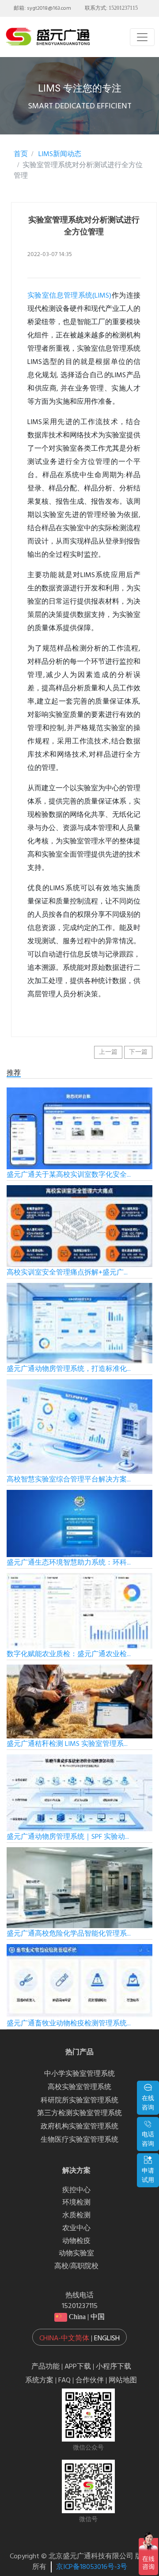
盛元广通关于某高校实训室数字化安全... (69, 1175)
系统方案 (39, 2381)
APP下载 (78, 2367)
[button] (79, 2337)
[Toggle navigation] (142, 37)
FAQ (64, 2381)
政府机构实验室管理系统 (79, 2127)
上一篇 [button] (108, 1052)
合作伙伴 (90, 2381)
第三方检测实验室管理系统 (79, 2113)
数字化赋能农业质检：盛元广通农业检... (69, 1654)
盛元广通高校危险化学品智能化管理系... (69, 1934)
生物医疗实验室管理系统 (79, 2140)
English (107, 2339)
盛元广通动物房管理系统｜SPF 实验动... (68, 1837)
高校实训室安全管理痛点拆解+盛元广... (67, 1273)
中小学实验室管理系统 (79, 2074)
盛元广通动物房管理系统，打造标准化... (69, 1369)
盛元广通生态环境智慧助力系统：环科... (69, 1563)
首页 (21, 154)
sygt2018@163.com (49, 8)
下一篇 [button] (138, 1052)
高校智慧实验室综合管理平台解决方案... (69, 1480)
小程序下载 (114, 2367)
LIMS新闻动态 (59, 154)
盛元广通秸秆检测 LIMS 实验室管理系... (67, 1744)
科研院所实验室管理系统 (79, 2101)
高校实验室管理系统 (79, 2087)
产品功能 (45, 2367)
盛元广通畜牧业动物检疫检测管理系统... (69, 2024)
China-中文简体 (64, 2339)
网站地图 (123, 2381)
